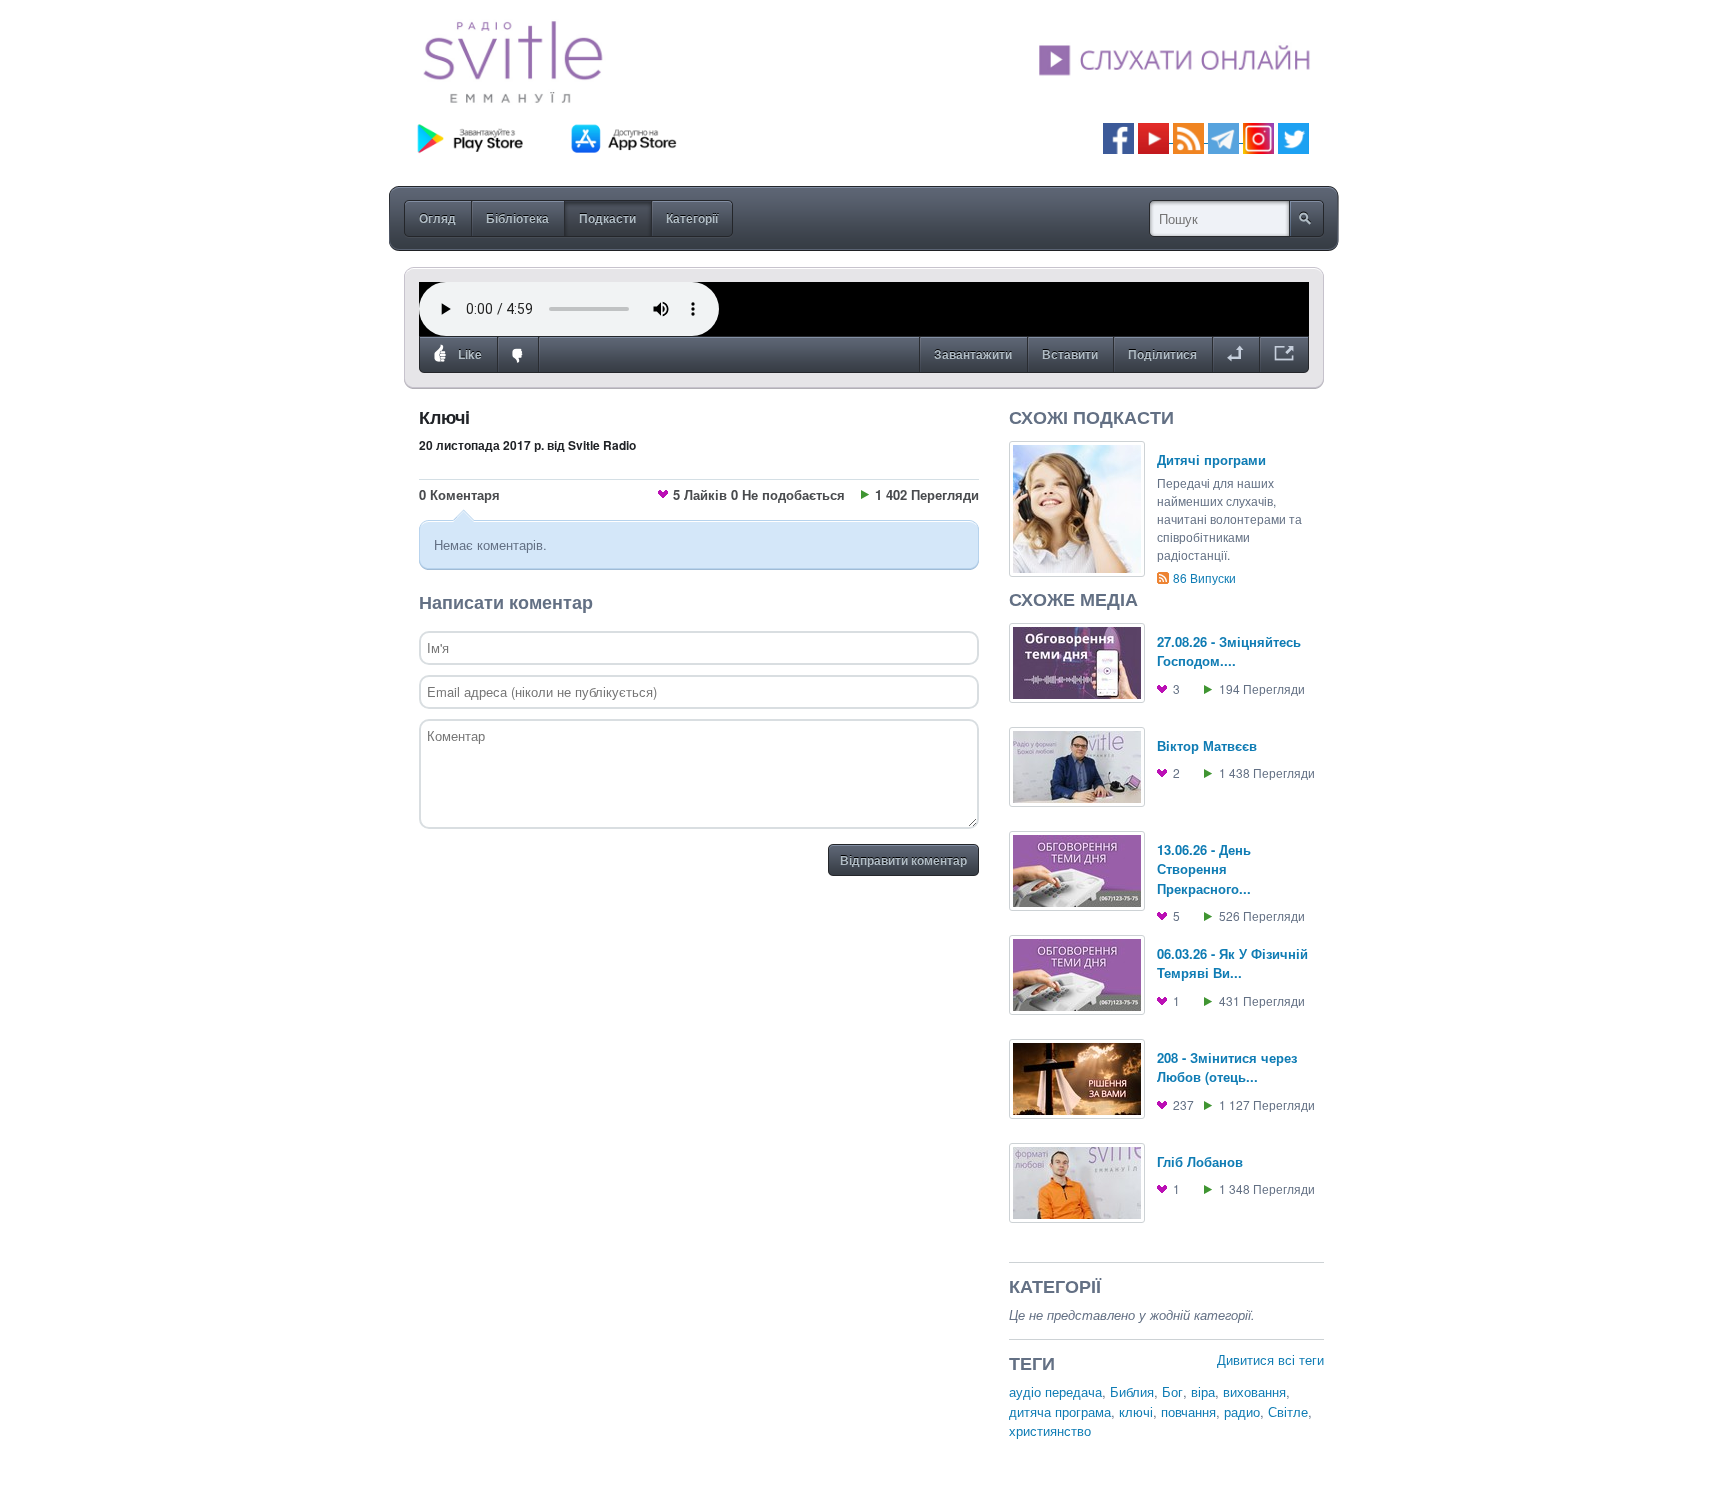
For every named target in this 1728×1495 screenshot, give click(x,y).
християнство (1050, 1430)
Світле (1288, 1411)
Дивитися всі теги (1270, 1359)
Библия (1132, 1391)
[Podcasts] (1188, 136)
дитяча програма (1060, 1411)
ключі (1136, 1411)
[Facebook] (1118, 136)
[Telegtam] (1223, 136)
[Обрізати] (1235, 355)
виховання (1254, 1391)
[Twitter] (1293, 136)
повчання (1188, 1411)
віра (1203, 1391)
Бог (1172, 1391)
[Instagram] (1258, 136)
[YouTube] (1155, 136)
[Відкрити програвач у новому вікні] (1284, 355)
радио (1242, 1411)
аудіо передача (1055, 1391)
